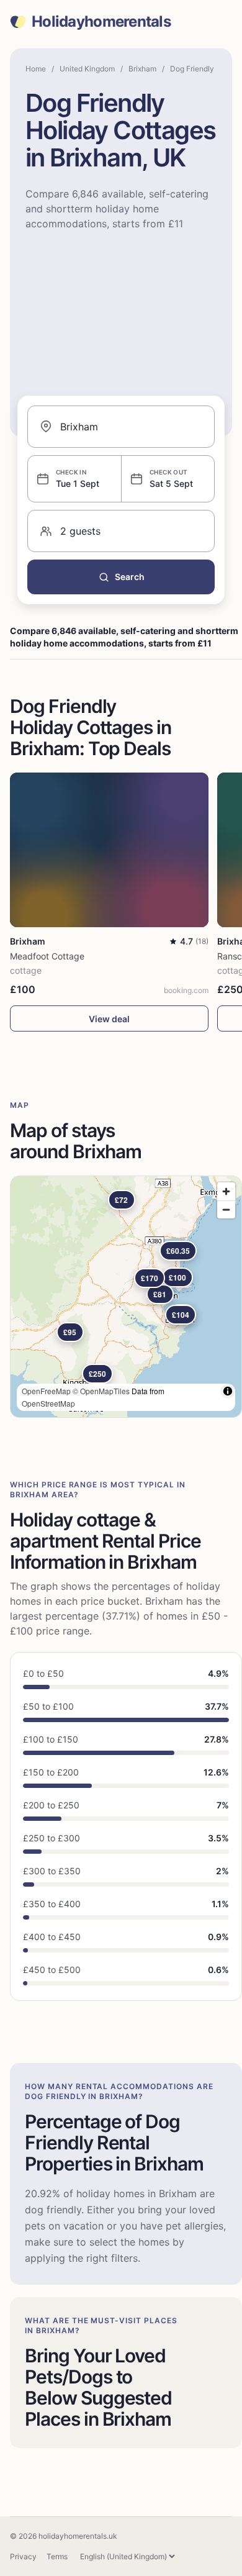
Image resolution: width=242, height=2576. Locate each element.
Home (36, 69)
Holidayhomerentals (101, 22)
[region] (126, 1297)
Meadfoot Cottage (47, 956)
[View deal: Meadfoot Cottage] (109, 850)
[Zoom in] (226, 1191)
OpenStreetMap (48, 1403)
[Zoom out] (226, 1209)
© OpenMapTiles (101, 1391)
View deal (109, 1019)
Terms (57, 2556)
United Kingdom (87, 69)
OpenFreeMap (46, 1391)
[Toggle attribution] (228, 1391)
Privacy (23, 2556)
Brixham (142, 69)
